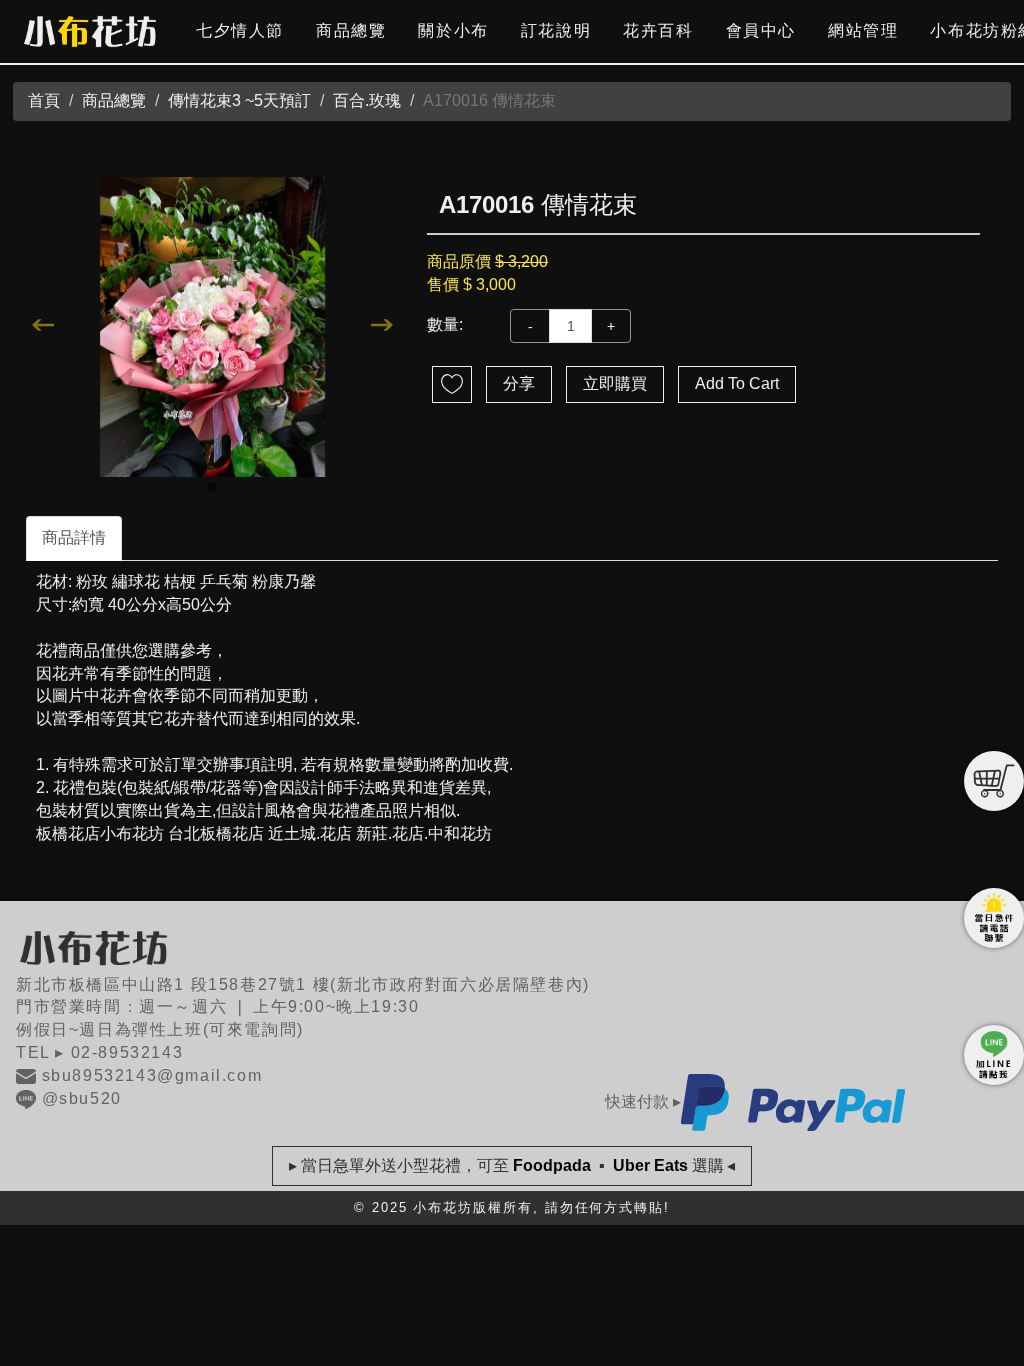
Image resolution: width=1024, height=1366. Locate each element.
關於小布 (453, 30)
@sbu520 (82, 1098)
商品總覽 (351, 30)
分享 (519, 383)
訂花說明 (556, 30)
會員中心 (761, 30)
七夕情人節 (240, 30)
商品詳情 (74, 537)
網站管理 (863, 30)
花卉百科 (658, 30)
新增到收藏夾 (452, 384)
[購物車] (994, 781)
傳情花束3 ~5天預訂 (239, 100)
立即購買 (615, 383)
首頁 (44, 100)
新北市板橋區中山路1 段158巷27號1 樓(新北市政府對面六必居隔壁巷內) (303, 984)
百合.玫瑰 (367, 100)
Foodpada (552, 1165)
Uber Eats (650, 1165)
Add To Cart (737, 383)
